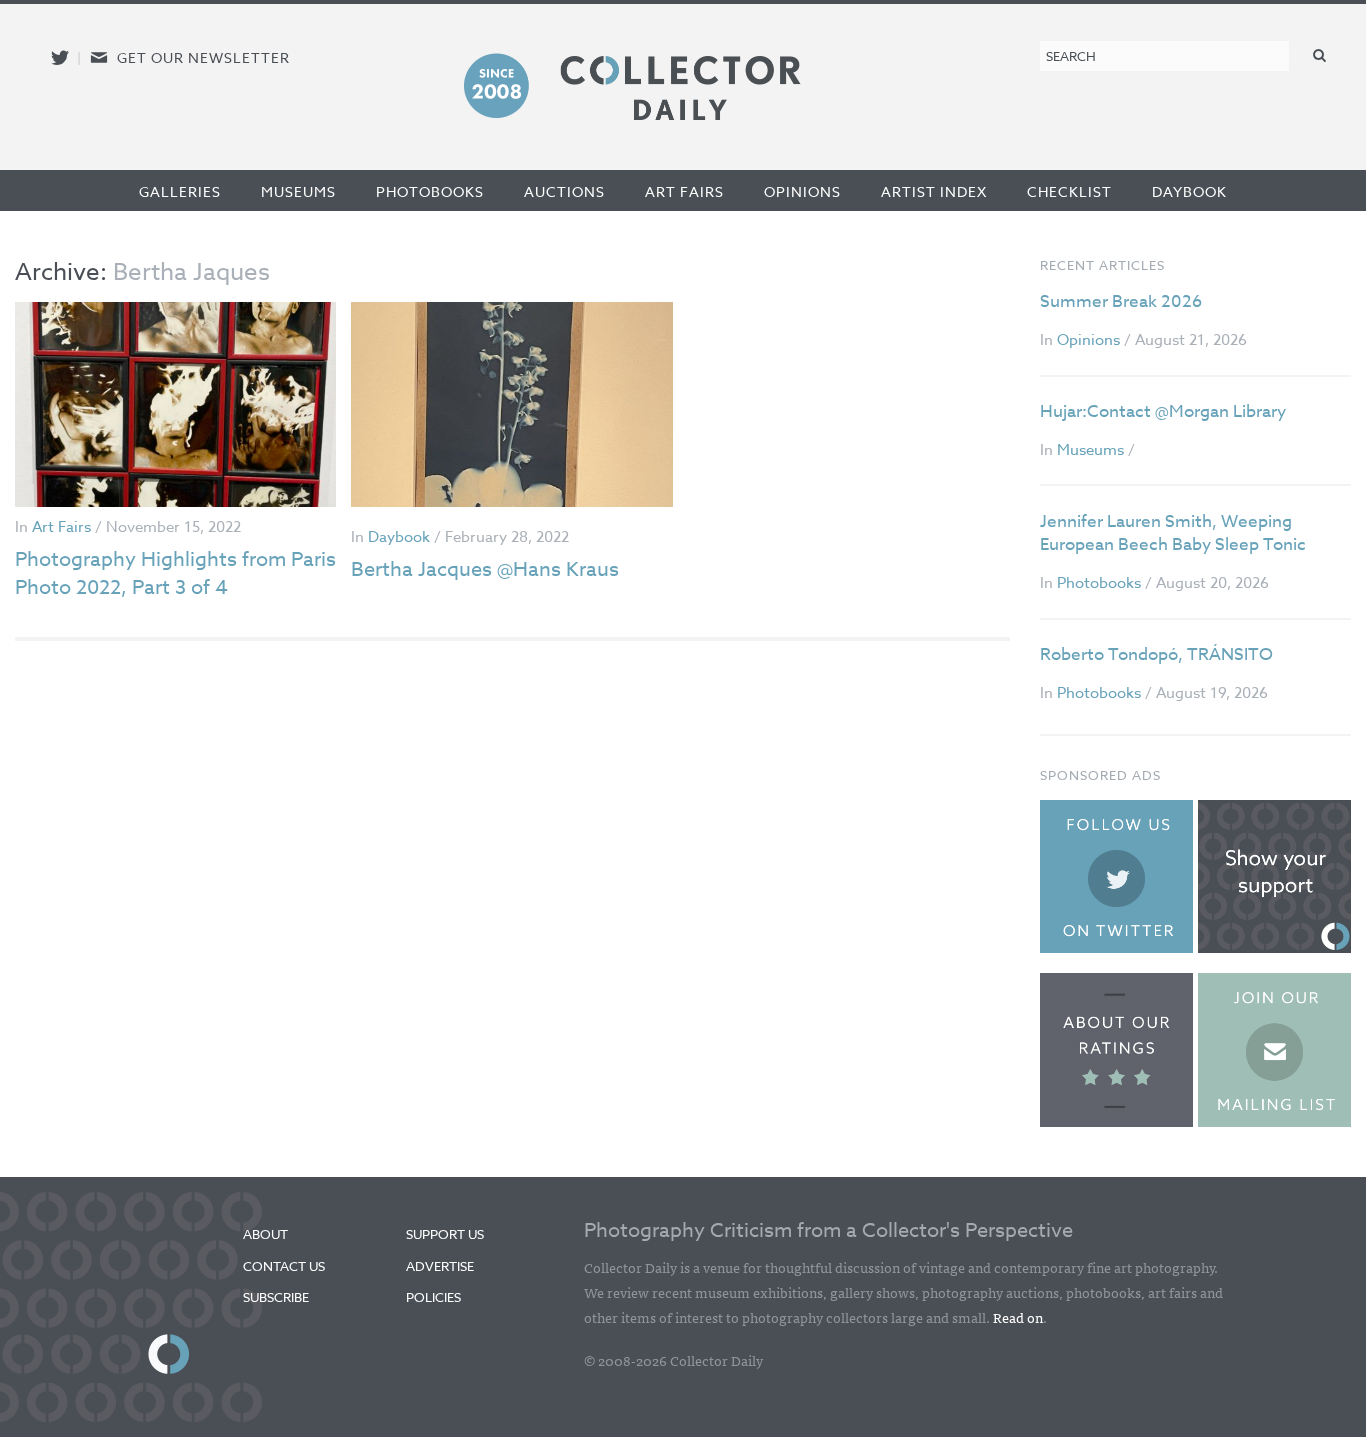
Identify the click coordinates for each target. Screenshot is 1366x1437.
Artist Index (934, 191)
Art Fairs (684, 191)
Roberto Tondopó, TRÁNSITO (1156, 654)
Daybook (1189, 191)
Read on (1018, 1317)
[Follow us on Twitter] (60, 57)
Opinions (802, 191)
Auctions (564, 191)
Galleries (180, 191)
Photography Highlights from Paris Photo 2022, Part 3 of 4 (175, 573)
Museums (298, 191)
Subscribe (276, 1297)
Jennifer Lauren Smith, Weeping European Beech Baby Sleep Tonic (1173, 533)
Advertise (440, 1266)
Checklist (1069, 191)
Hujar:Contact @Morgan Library (1163, 411)
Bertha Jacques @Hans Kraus (485, 569)
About (265, 1234)
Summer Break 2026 (1121, 301)
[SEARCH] (1320, 54)
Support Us (445, 1234)
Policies (433, 1297)
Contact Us (284, 1266)
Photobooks (430, 191)
